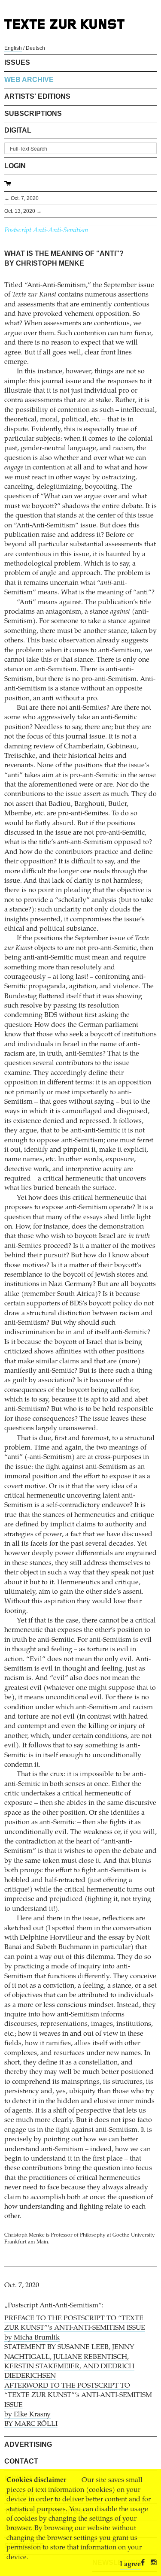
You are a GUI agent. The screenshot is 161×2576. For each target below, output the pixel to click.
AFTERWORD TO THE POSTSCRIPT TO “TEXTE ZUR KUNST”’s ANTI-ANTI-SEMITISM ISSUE (78, 2396)
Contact (21, 2461)
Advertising (28, 2444)
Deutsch (35, 48)
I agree (130, 2564)
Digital (18, 130)
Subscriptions (33, 114)
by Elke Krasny (27, 2415)
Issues (17, 62)
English (13, 48)
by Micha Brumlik (32, 2338)
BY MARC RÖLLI (31, 2424)
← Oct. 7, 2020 (21, 198)
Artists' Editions (37, 96)
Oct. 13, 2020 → (23, 211)
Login (15, 166)
